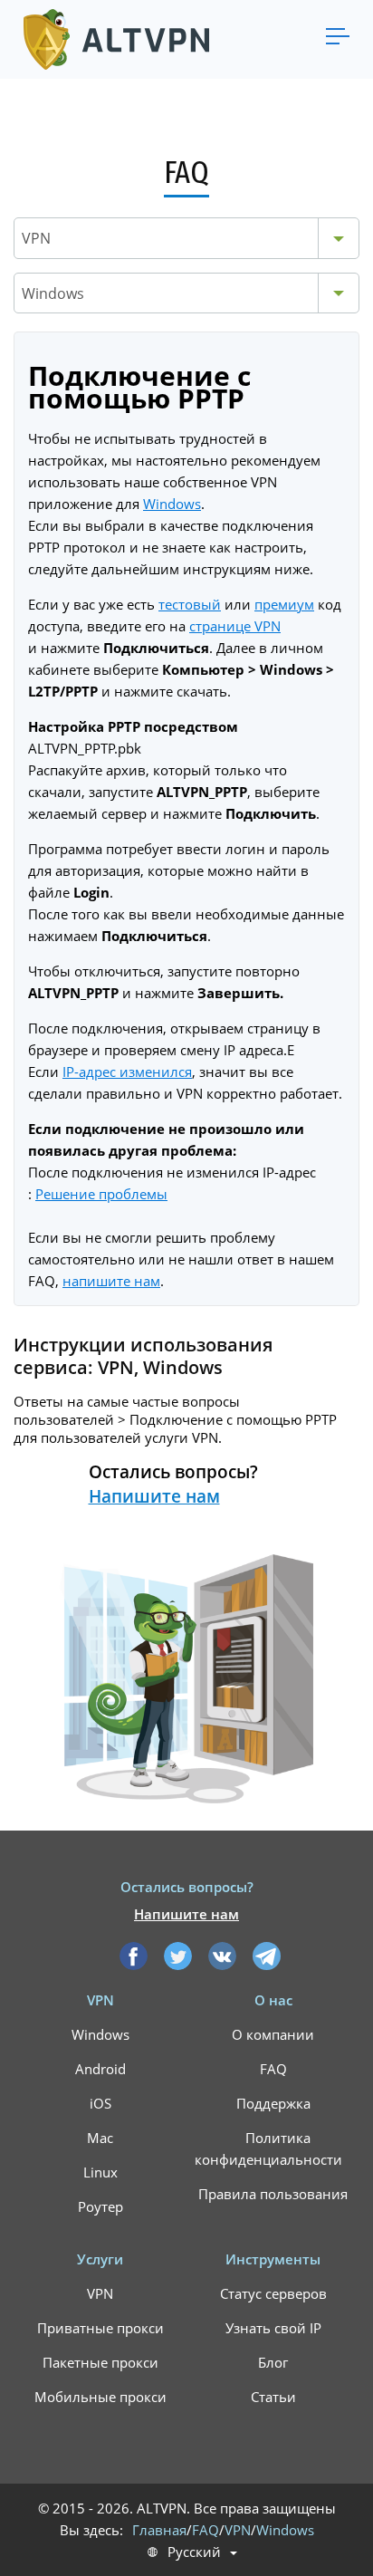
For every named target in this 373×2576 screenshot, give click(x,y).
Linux (100, 2172)
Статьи (273, 2397)
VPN (100, 2293)
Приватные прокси (100, 2328)
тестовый (190, 604)
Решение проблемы (101, 1194)
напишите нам (111, 1281)
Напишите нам (154, 1496)
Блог (273, 2362)
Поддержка (273, 2103)
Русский (194, 2552)
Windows (172, 504)
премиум (284, 604)
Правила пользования (273, 2194)
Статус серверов (273, 2293)
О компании (273, 2034)
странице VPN (235, 626)
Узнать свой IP (273, 2328)
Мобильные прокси (100, 2397)
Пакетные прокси (100, 2362)
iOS (100, 2103)
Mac (100, 2138)
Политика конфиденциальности (268, 2148)
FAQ (273, 2069)
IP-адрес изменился (127, 1072)
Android (100, 2069)
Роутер (100, 2206)
